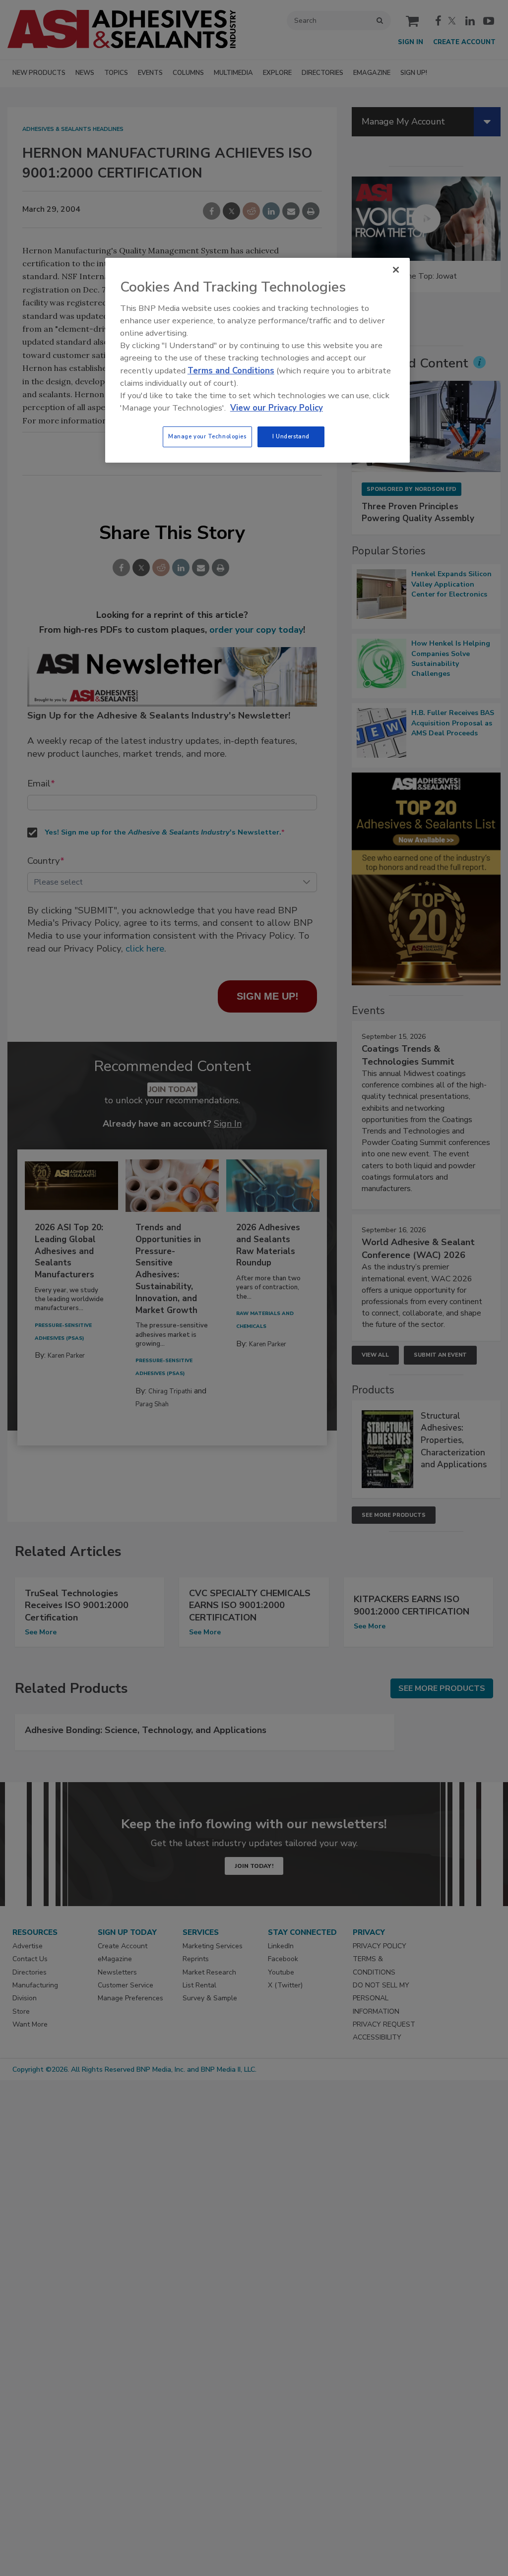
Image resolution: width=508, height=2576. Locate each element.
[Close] (396, 270)
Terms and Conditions (231, 371)
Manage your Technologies (207, 436)
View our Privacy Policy (277, 408)
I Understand (291, 436)
